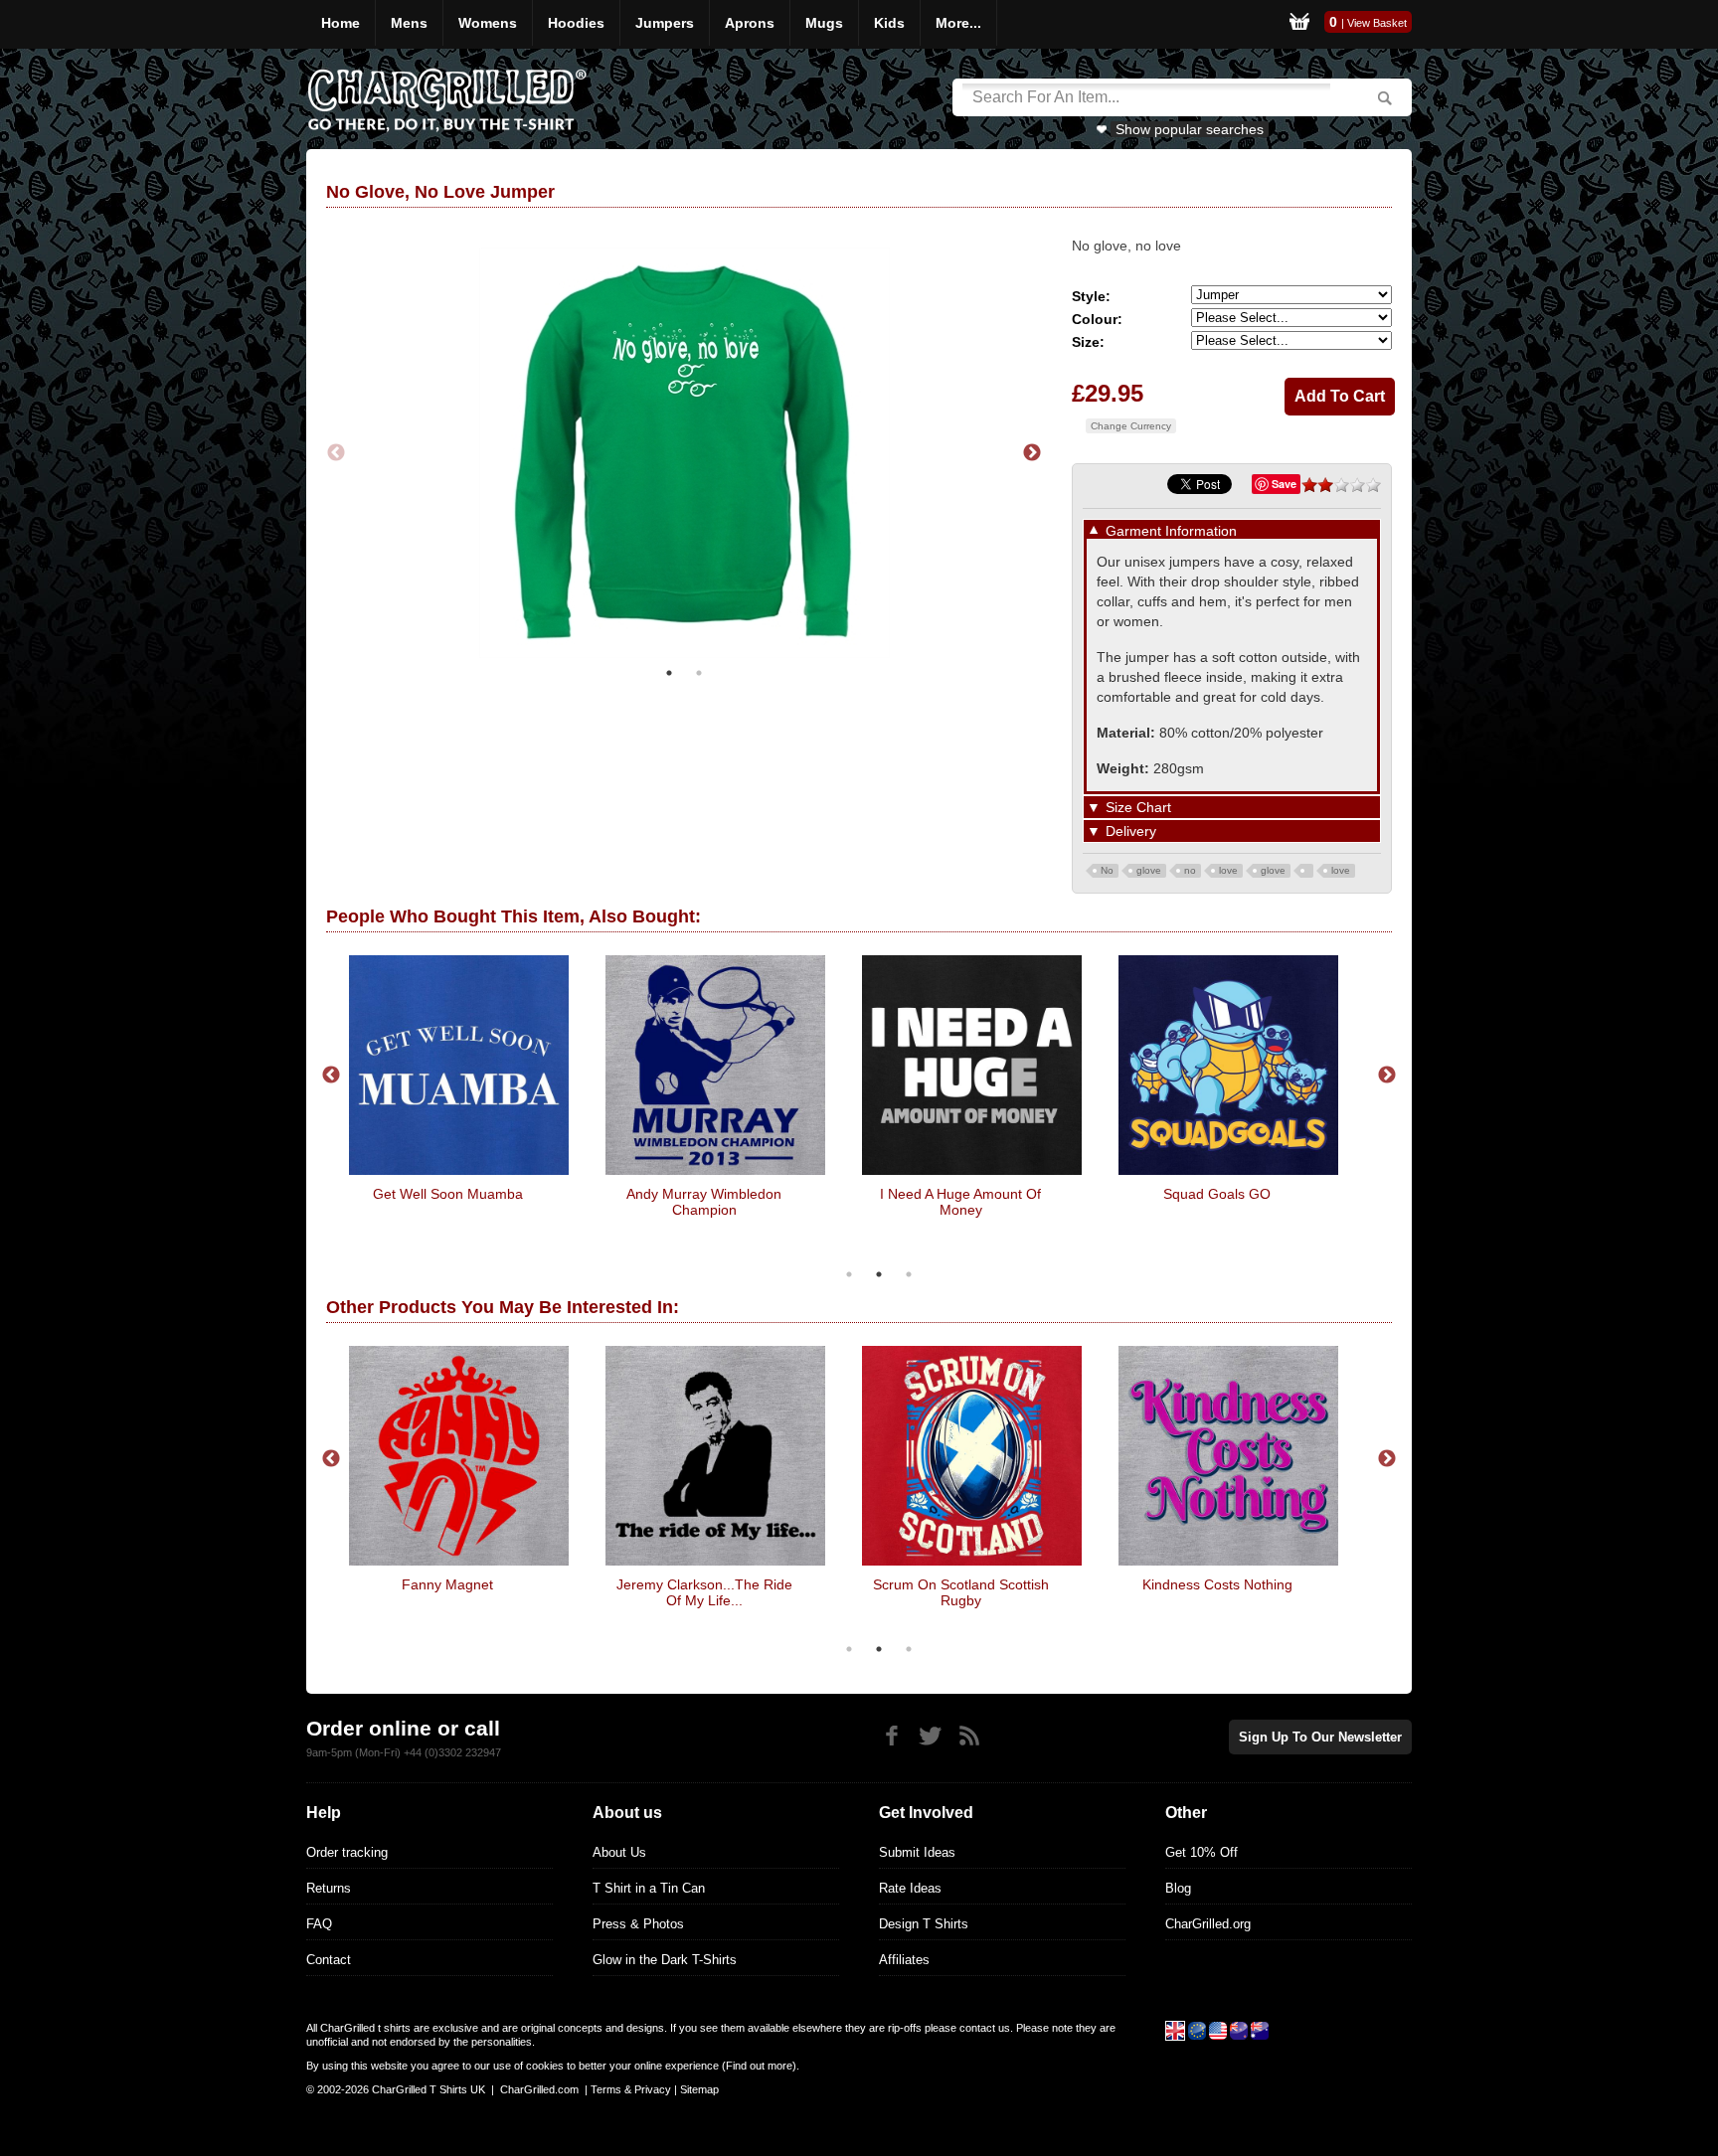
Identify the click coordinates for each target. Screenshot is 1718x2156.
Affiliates (904, 1960)
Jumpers (665, 23)
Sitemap (699, 2089)
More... (958, 23)
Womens (488, 23)
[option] (684, 453)
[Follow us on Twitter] (930, 1736)
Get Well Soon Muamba (448, 1194)
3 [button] (909, 1274)
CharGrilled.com (539, 2089)
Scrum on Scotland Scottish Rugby (961, 1592)
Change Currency (1131, 426)
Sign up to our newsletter (1320, 1737)
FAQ (319, 1924)
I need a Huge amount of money (960, 1202)
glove (1149, 870)
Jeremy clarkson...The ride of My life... (704, 1592)
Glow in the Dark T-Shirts (665, 1960)
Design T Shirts (924, 1924)
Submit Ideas (917, 1852)
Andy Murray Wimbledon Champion (704, 1202)
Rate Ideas (910, 1888)
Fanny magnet (447, 1584)
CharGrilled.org (1208, 1924)
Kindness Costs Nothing (1217, 1584)
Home (341, 23)
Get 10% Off (1202, 1852)
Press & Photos (638, 1924)
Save (1284, 484)
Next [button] (1032, 453)
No (1107, 870)
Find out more (759, 2066)
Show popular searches (1190, 129)
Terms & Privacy (631, 2089)
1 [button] (669, 673)
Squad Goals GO (1217, 1194)
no (1190, 870)
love (1228, 870)
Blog (1178, 1888)
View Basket (1377, 23)
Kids (889, 23)
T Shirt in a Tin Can (649, 1888)
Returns (329, 1888)
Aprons (750, 23)
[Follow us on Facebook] (891, 1736)
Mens (409, 23)
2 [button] (699, 673)
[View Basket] (1299, 24)
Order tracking (347, 1852)
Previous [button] (336, 453)
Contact (329, 1960)
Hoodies (576, 23)
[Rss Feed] (969, 1736)
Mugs (824, 23)
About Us (619, 1852)
